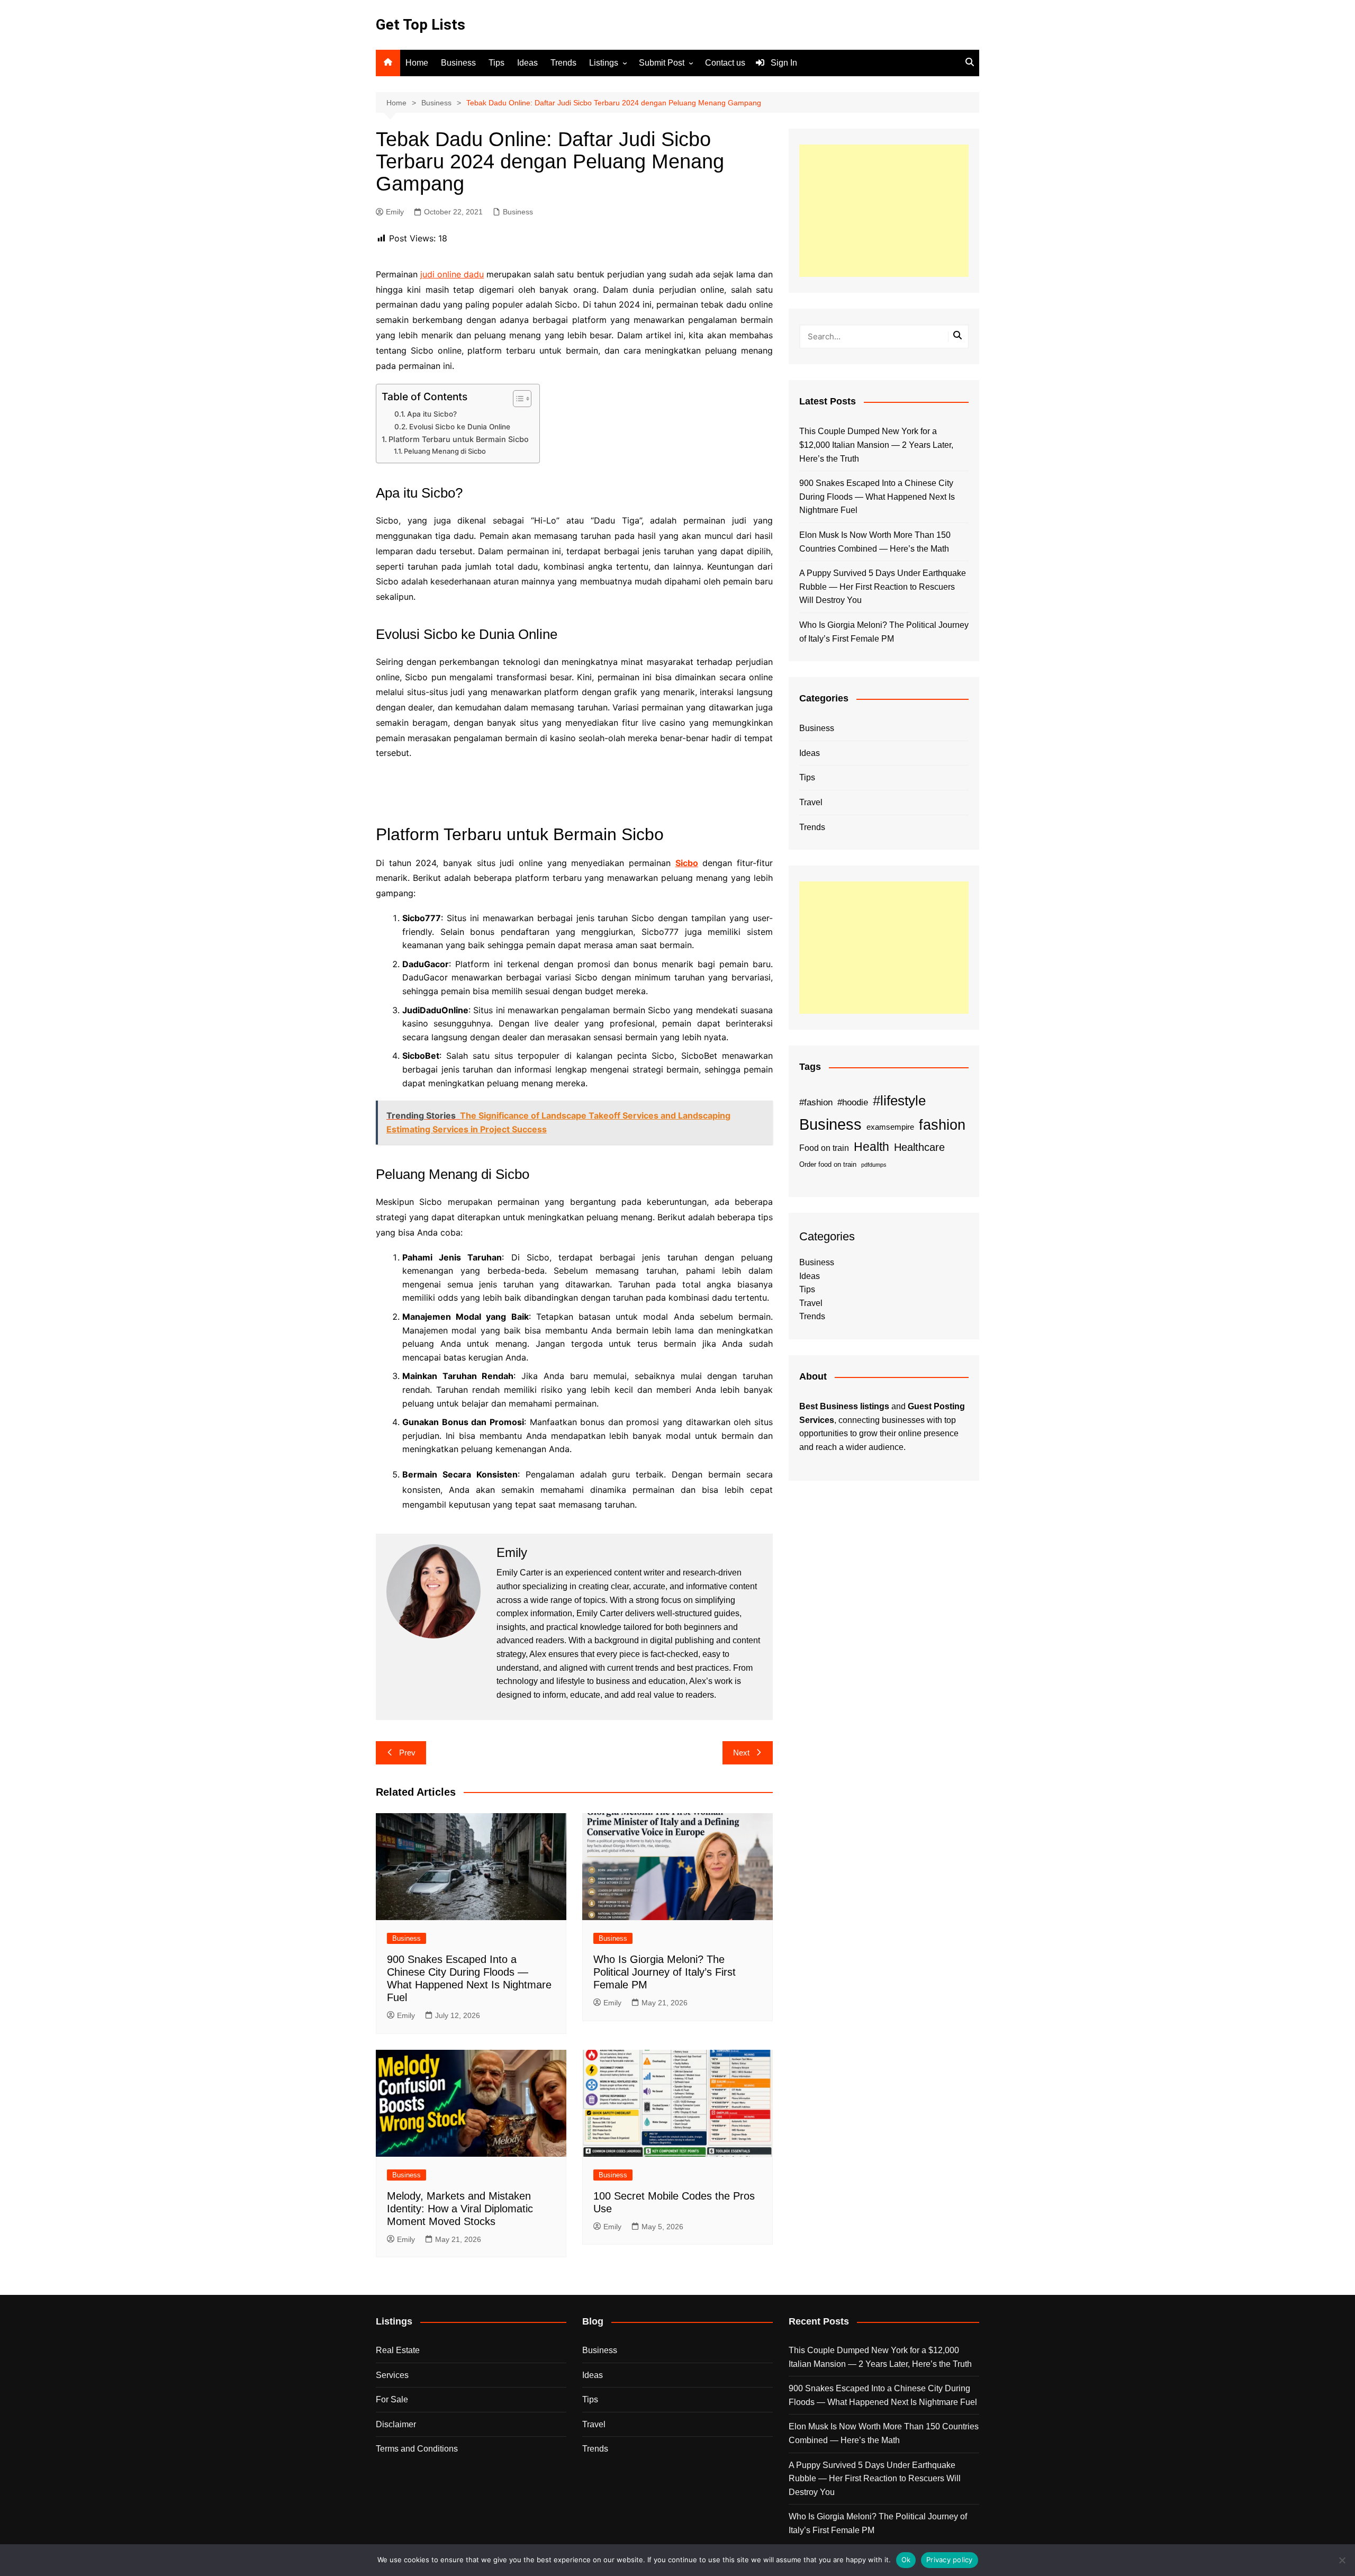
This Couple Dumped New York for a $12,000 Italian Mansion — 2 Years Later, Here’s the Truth (876, 445)
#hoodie (853, 1102)
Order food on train (828, 1164)
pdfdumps (874, 1165)
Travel (811, 802)
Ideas (527, 63)
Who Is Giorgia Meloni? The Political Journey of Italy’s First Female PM (665, 1972)
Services (392, 2375)
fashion (942, 1125)
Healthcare (919, 1147)
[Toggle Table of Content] (517, 399)
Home (417, 63)
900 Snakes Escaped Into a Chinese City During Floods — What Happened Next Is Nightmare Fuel (877, 497)
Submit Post (662, 63)
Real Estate (398, 2350)
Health (871, 1147)
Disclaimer (396, 2424)
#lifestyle (899, 1101)
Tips (496, 63)
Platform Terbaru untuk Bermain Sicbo (459, 439)
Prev (407, 1753)
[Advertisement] (884, 211)
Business (458, 63)
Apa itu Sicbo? (432, 414)
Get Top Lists (421, 25)
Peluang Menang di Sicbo (445, 451)
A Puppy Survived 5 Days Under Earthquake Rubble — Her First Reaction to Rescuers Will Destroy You (883, 587)
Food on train (824, 1148)
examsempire (890, 1127)
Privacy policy (950, 2560)
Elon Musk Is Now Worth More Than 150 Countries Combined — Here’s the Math (875, 542)
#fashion (816, 1102)
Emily (395, 212)
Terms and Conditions (417, 2449)
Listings (604, 63)
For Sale (392, 2399)
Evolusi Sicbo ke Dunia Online (460, 427)
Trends (563, 63)
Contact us (725, 63)
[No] (1342, 2560)
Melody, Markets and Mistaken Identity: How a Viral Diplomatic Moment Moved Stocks (460, 2209)
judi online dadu (452, 274)
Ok (906, 2560)
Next (741, 1753)
